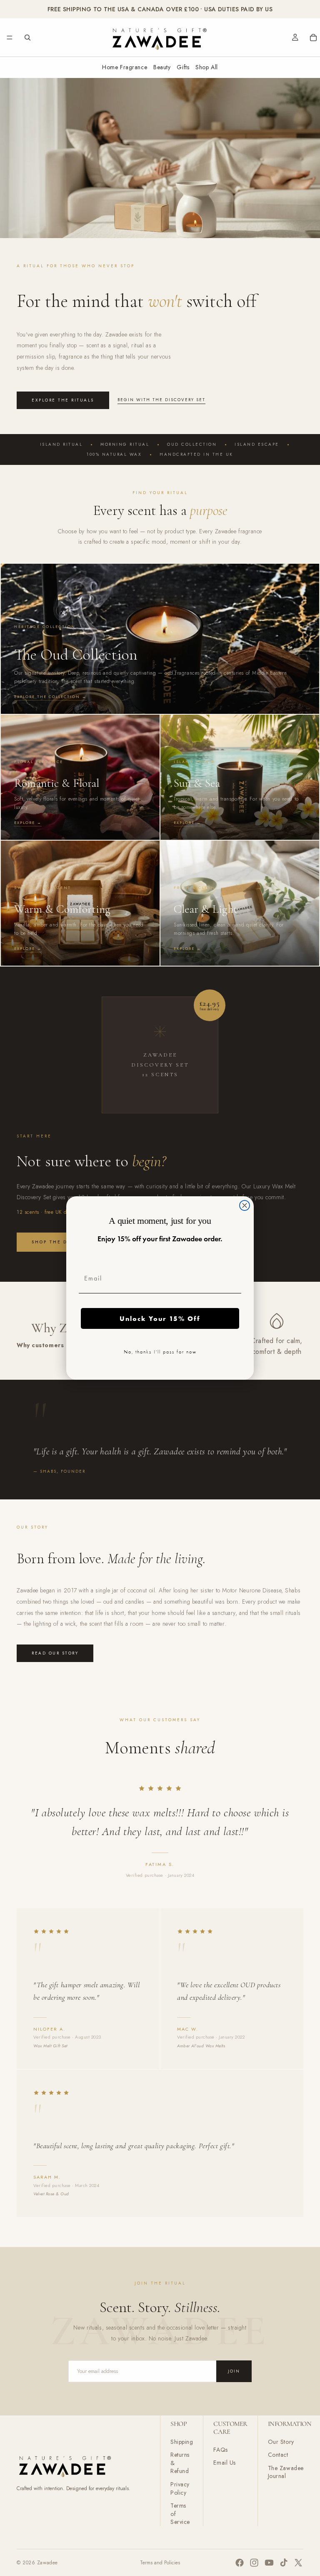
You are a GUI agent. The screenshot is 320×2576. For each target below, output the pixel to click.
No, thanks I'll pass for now (160, 1352)
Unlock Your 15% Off (160, 1318)
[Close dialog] (245, 1205)
